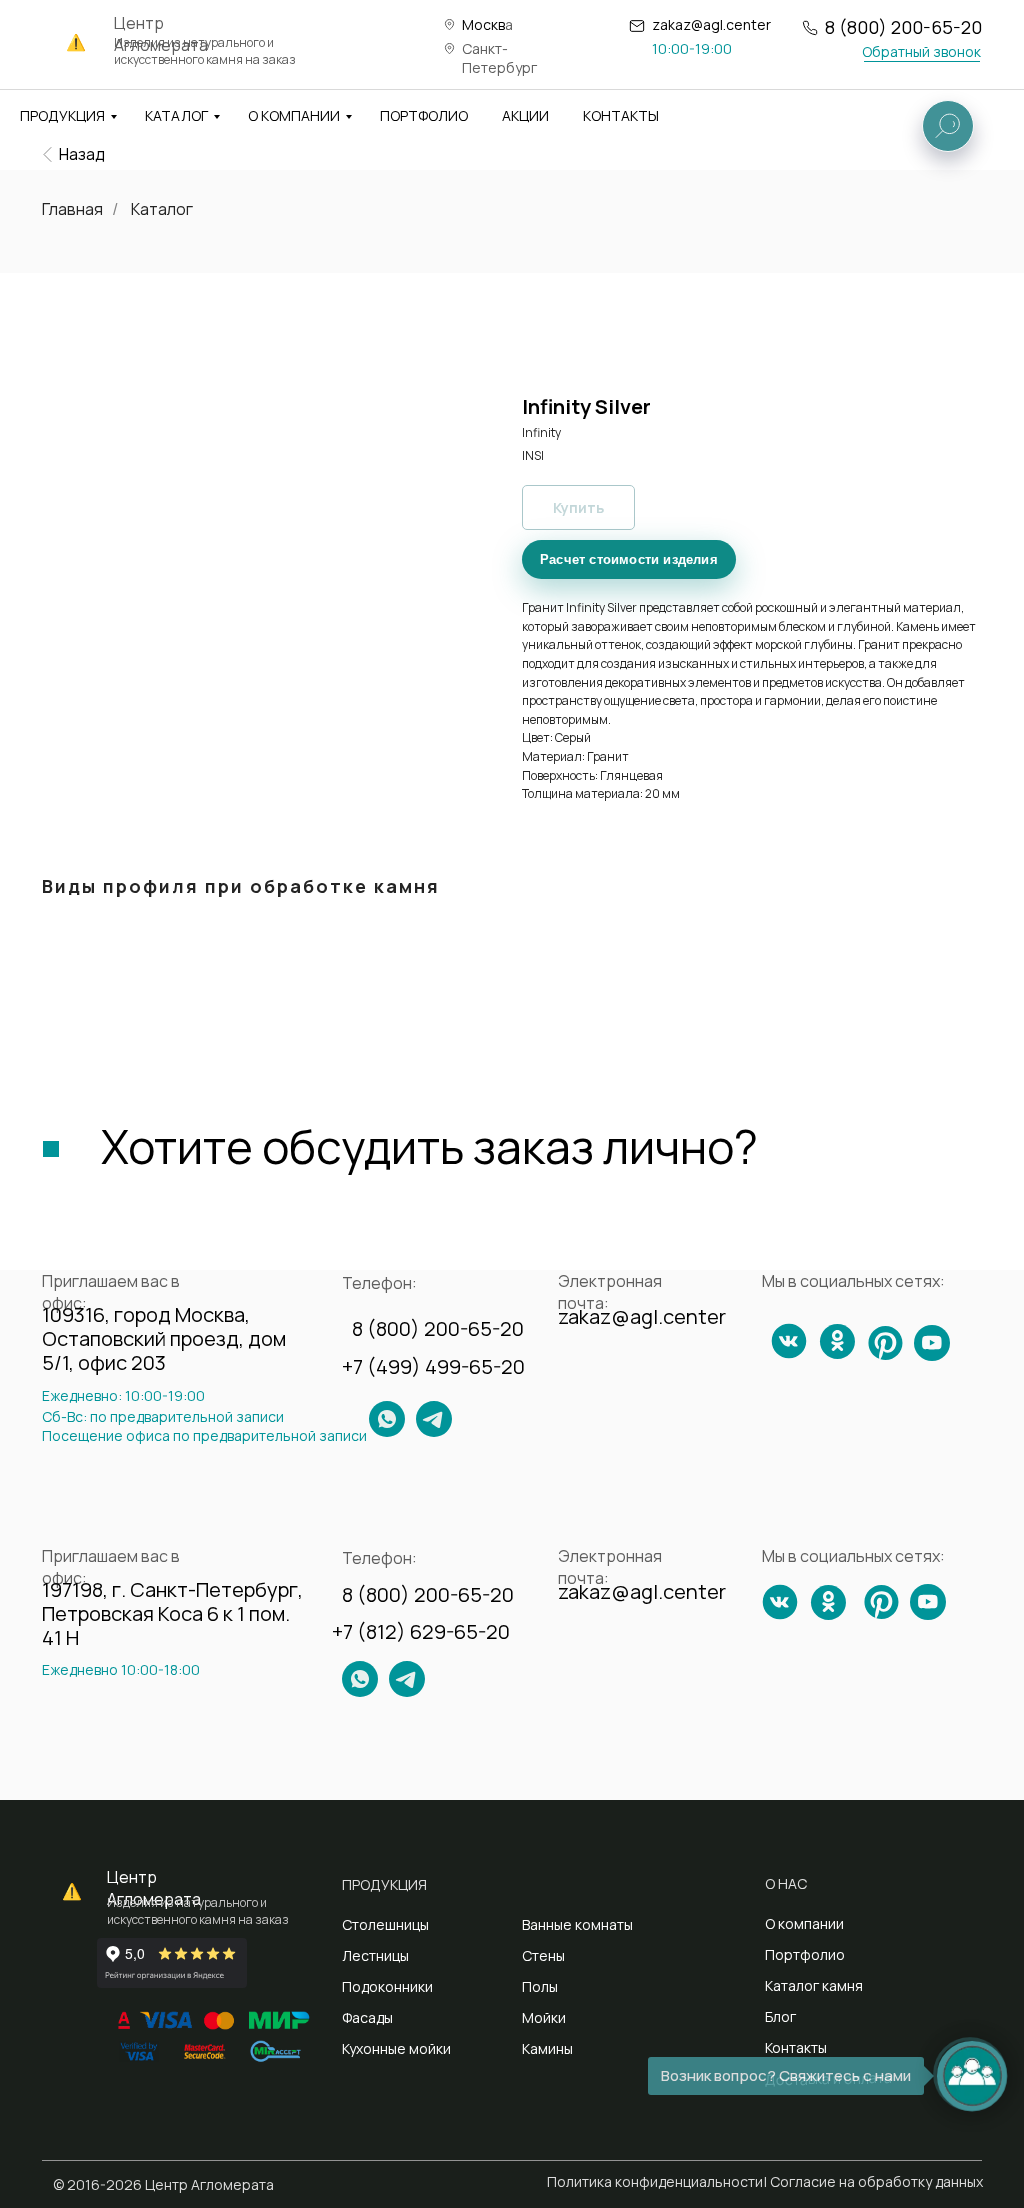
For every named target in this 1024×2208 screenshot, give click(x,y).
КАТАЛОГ (176, 115)
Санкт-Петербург (499, 58)
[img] (47, 154)
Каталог (162, 209)
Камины (547, 2048)
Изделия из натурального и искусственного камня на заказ (205, 51)
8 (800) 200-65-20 (903, 27)
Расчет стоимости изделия (629, 559)
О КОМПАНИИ (294, 115)
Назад (82, 154)
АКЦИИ (525, 115)
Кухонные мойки (396, 2048)
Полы (540, 1986)
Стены (543, 1955)
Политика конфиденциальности (655, 2181)
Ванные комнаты (577, 1924)
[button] (921, 51)
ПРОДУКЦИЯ (62, 115)
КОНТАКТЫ (621, 115)
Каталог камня (814, 1985)
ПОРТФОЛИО (424, 115)
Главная (72, 209)
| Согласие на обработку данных (873, 2181)
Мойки (544, 2017)
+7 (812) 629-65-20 (421, 1631)
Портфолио (805, 1954)
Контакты (796, 2047)
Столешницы (385, 1924)
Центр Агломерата (154, 1888)
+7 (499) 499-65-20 (433, 1366)
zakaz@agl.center (711, 24)
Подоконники (387, 1986)
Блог (780, 2016)
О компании (804, 1923)
